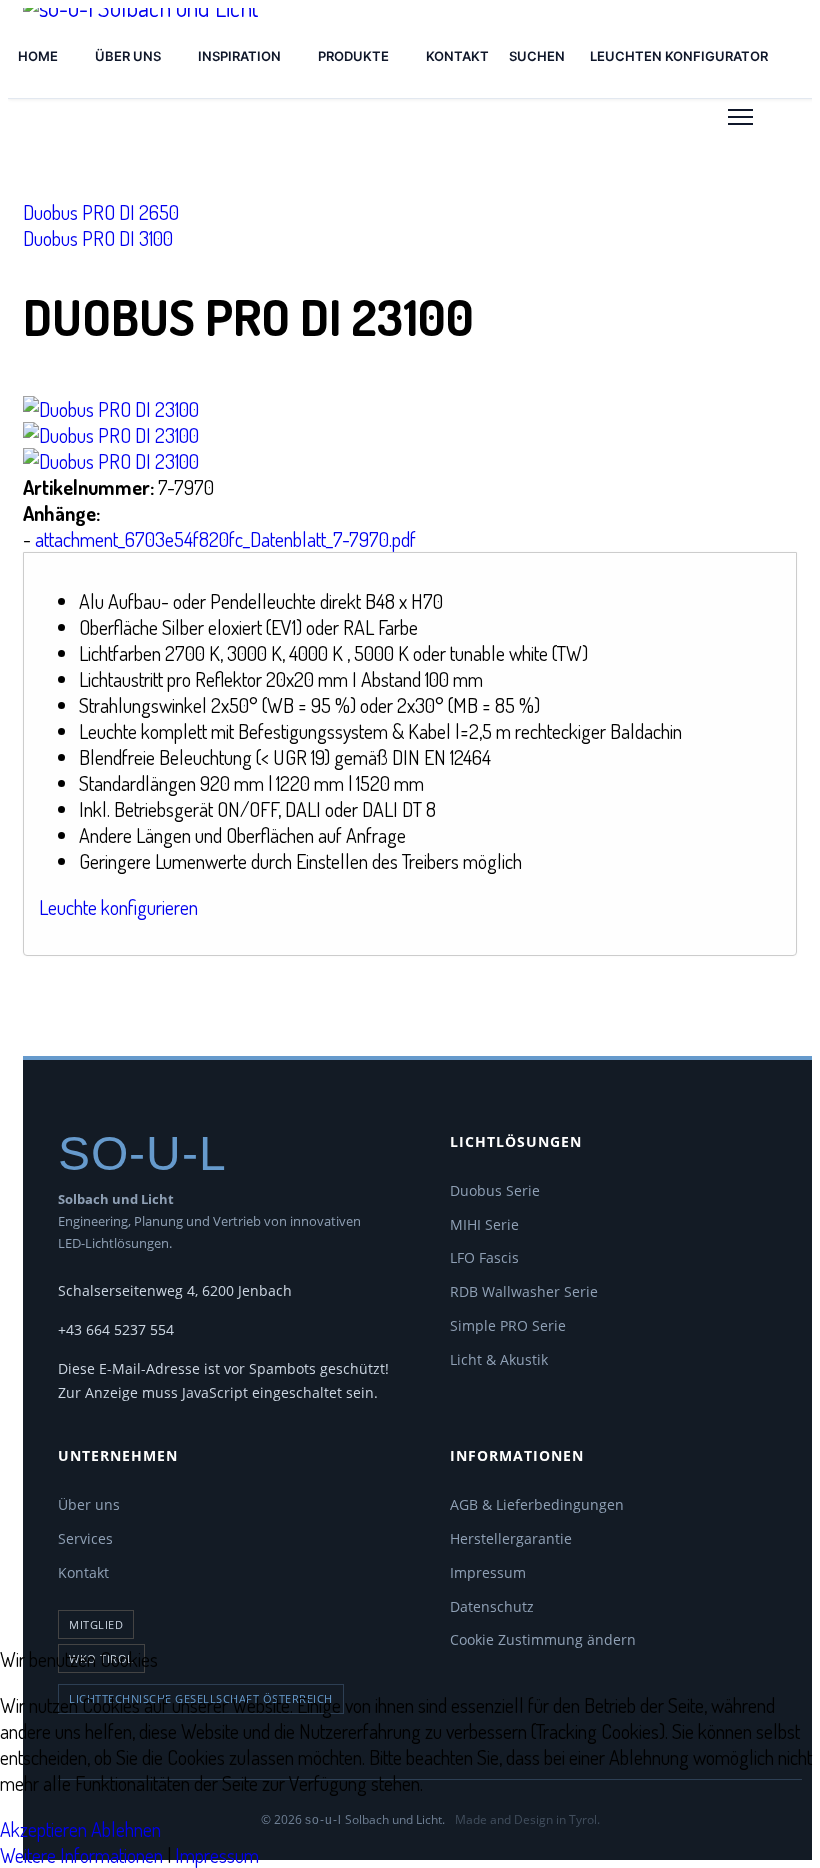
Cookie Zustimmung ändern (543, 1639)
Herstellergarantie (511, 1538)
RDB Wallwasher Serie (524, 1291)
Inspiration (239, 56)
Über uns (128, 56)
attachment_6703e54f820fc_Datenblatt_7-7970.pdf (225, 539)
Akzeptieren (43, 1829)
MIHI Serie (484, 1224)
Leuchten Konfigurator (679, 56)
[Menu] (740, 117)
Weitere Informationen (81, 1855)
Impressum (488, 1572)
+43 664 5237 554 (116, 1329)
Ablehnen (126, 1829)
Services (85, 1538)
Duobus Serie (495, 1190)
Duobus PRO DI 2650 (101, 212)
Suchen (537, 56)
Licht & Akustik (499, 1359)
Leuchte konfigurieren (118, 907)
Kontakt (457, 56)
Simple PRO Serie (508, 1325)
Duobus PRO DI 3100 (98, 238)
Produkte (353, 56)
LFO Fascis (484, 1257)
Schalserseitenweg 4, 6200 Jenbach (175, 1290)
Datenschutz (492, 1606)
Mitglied (96, 1624)
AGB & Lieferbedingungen (537, 1504)
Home (38, 56)
